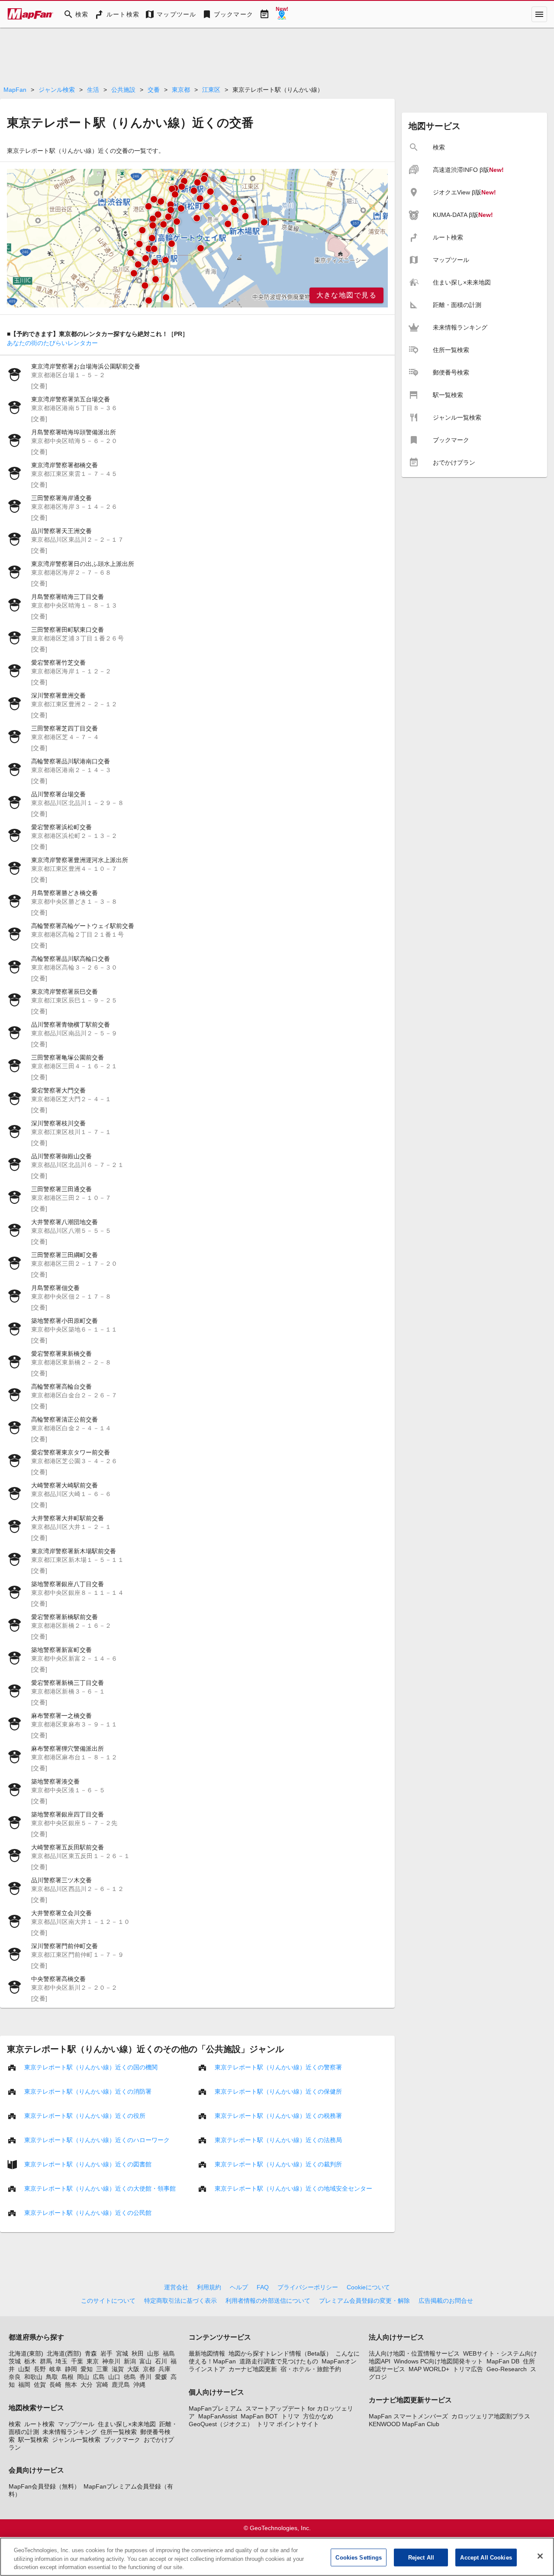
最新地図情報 (207, 2353)
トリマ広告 (468, 2369)
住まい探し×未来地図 (127, 2424)
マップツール (76, 2424)
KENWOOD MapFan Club (404, 2424)
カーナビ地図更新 (253, 2369)
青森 (91, 2353)
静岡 (71, 2369)
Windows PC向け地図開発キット (438, 2361)
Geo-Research (507, 2369)
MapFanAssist (218, 2416)
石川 (161, 2361)
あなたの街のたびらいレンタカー (52, 343)
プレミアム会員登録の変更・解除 (364, 2301)
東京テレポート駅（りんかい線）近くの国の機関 (91, 2067)
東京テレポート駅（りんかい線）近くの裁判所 (278, 2164)
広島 (99, 2377)
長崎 (55, 2385)
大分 (87, 2385)
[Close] (540, 2556)
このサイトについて (108, 2301)
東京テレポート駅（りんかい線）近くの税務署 (278, 2116)
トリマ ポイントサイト (288, 2424)
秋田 (138, 2353)
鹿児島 (121, 2385)
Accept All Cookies (486, 2557)
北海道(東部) (26, 2353)
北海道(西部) (64, 2353)
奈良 (15, 2377)
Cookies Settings (359, 2557)
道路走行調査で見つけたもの (279, 2361)
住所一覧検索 (119, 2432)
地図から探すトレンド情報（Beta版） (280, 2353)
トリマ (290, 2416)
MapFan (15, 90)
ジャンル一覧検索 (76, 2440)
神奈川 (111, 2361)
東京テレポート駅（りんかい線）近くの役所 (85, 2116)
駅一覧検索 (33, 2440)
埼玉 (61, 2361)
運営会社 (176, 2287)
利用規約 (209, 2287)
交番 (154, 90)
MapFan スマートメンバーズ (408, 2416)
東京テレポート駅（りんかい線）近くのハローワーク (97, 2140)
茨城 (15, 2361)
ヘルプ (239, 2287)
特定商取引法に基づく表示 (180, 2301)
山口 (114, 2377)
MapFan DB (503, 2361)
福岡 (24, 2385)
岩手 (106, 2353)
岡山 (83, 2377)
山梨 (24, 2369)
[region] (197, 238)
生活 (93, 90)
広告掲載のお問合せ (446, 2301)
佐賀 (40, 2385)
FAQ (263, 2287)
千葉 (77, 2361)
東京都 (181, 90)
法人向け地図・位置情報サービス (414, 2353)
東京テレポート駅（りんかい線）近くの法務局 (278, 2140)
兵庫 (164, 2369)
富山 (145, 2361)
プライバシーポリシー (308, 2287)
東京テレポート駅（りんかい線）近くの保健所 (278, 2091)
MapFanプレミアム (215, 2408)
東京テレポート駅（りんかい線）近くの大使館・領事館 (100, 2188)
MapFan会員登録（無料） (44, 2486)
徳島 (130, 2377)
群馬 (46, 2361)
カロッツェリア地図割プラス (491, 2416)
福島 (169, 2353)
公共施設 (123, 90)
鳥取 (52, 2377)
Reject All (421, 2557)
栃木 (30, 2361)
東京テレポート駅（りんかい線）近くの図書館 (88, 2164)
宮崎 (102, 2385)
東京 (93, 2361)
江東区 (211, 90)
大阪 (133, 2369)
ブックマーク (122, 2440)
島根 (68, 2377)
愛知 (87, 2369)
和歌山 (33, 2377)
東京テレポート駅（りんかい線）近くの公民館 (88, 2213)
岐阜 (55, 2369)
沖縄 (139, 2385)
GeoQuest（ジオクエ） (221, 2424)
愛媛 (161, 2377)
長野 (40, 2369)
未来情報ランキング (70, 2432)
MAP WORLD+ (429, 2369)
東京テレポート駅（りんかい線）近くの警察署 (278, 2067)
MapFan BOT (259, 2416)
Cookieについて (368, 2287)
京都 (149, 2369)
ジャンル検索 (57, 90)
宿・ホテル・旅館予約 (311, 2369)
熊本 (71, 2385)
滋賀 (118, 2369)
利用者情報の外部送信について (268, 2301)
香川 (145, 2377)
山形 (153, 2353)
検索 (15, 2424)
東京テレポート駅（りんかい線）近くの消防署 (88, 2091)
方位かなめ (318, 2416)
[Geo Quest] (282, 14)
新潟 (130, 2361)
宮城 (122, 2353)
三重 (102, 2369)
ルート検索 (39, 2424)
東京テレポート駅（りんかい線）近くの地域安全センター (293, 2188)
